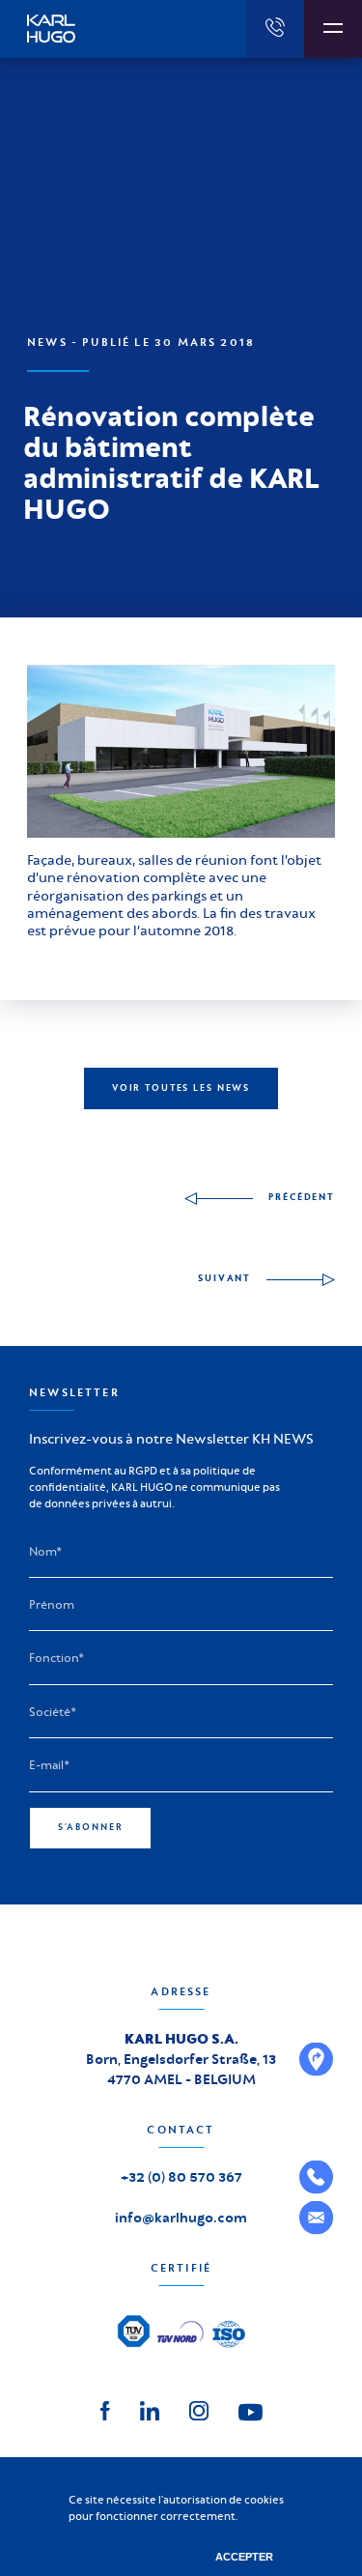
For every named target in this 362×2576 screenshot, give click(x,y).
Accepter (244, 2557)
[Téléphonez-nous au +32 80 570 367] (275, 29)
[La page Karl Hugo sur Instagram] (199, 2408)
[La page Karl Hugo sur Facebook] (105, 2408)
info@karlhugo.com (181, 2218)
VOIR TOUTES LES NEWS (181, 1088)
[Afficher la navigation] (333, 29)
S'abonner (91, 1827)
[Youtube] (251, 2411)
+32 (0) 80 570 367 (181, 2177)
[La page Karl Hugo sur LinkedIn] (150, 2408)
